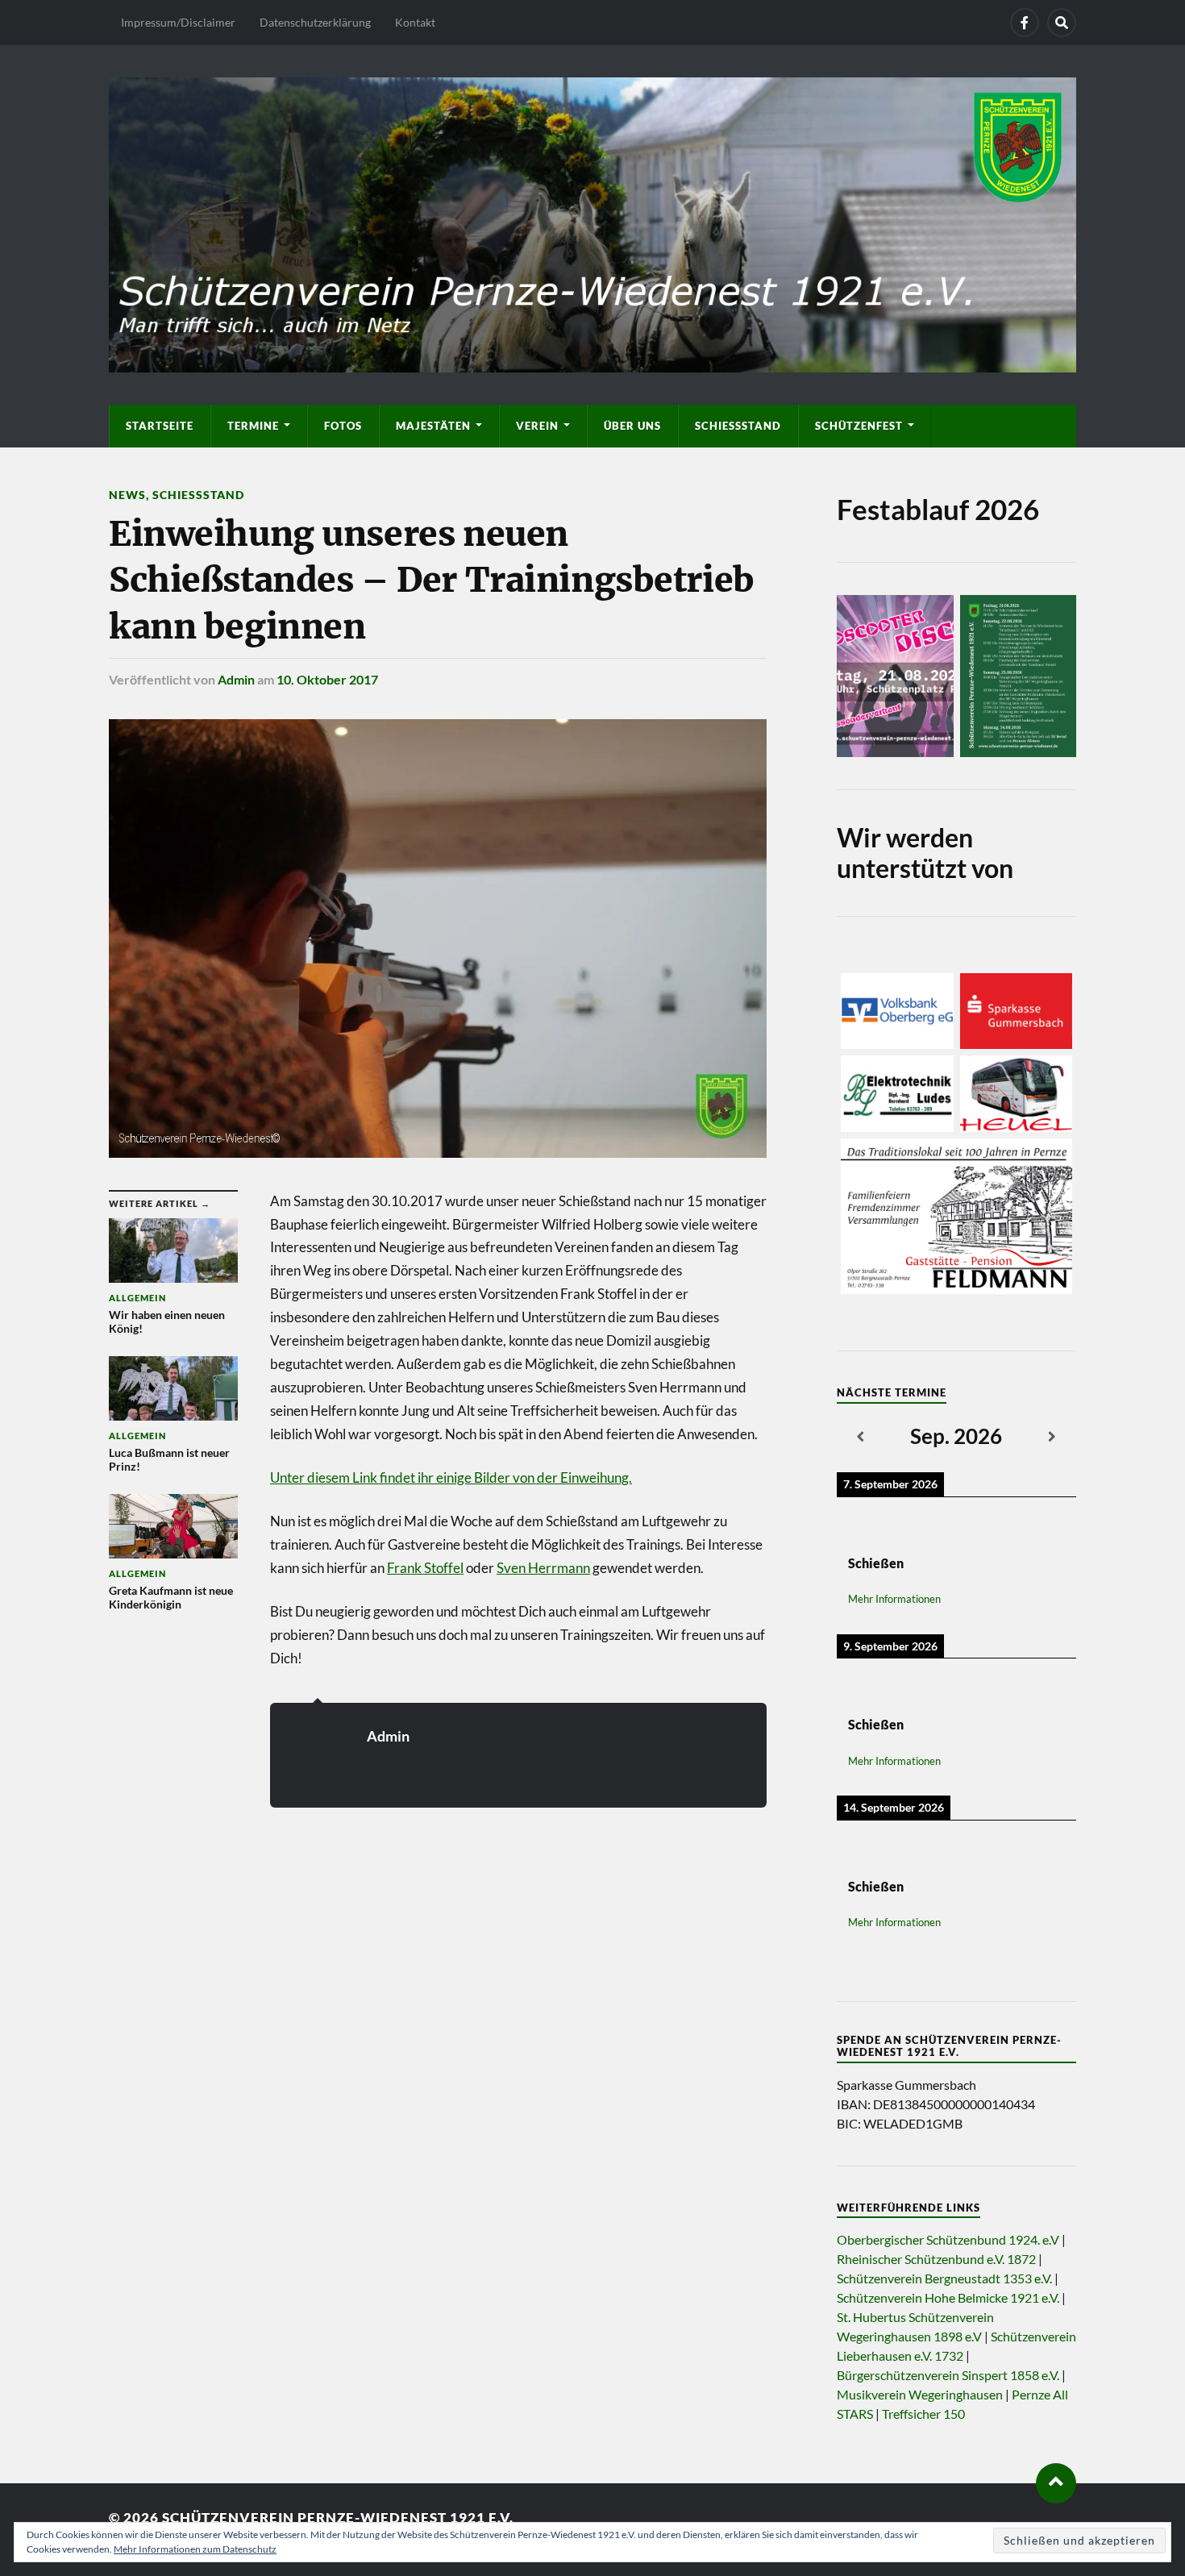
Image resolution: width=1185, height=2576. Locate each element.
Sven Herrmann (543, 1568)
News (127, 495)
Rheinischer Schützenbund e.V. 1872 (936, 2259)
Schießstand (738, 426)
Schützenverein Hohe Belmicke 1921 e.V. (948, 2297)
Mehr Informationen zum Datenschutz (195, 2549)
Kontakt (415, 22)
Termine (253, 426)
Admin (236, 679)
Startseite (160, 426)
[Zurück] (861, 1438)
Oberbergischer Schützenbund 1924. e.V (948, 2239)
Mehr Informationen (894, 1599)
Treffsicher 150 (923, 2414)
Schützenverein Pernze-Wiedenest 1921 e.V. (338, 2518)
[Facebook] (1025, 23)
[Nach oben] (1056, 2483)
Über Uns (632, 426)
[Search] (1062, 23)
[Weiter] (1052, 1438)
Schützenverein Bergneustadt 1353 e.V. (944, 2278)
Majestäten (433, 426)
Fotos (343, 426)
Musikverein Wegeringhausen (920, 2394)
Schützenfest (859, 426)
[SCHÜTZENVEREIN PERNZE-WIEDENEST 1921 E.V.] (592, 223)
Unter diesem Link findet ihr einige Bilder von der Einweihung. (451, 1477)
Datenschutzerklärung (315, 22)
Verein (537, 426)
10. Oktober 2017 (327, 679)
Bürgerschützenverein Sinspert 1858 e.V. (948, 2375)
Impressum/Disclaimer (178, 22)
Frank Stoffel (425, 1568)
